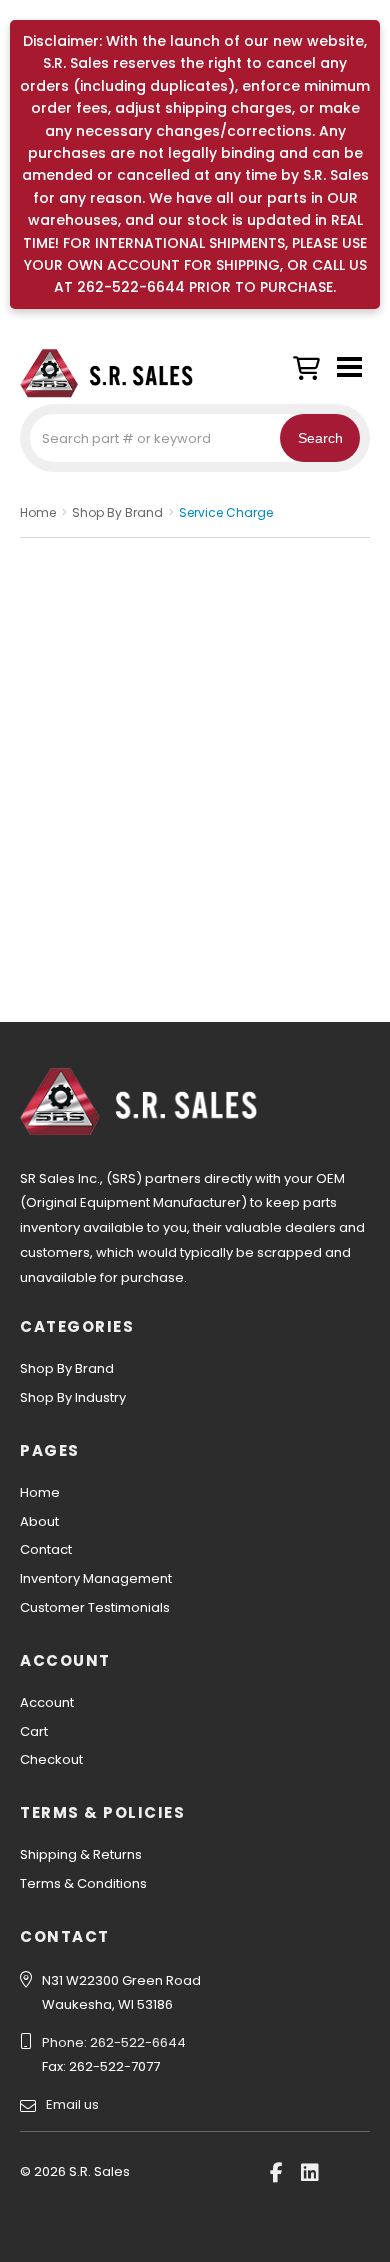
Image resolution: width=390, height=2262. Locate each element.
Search (320, 438)
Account (47, 1702)
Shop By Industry (73, 1397)
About (39, 1521)
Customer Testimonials (95, 1607)
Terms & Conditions (83, 1883)
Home (40, 1492)
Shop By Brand (67, 1368)
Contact (46, 1549)
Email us (72, 2104)
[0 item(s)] (311, 363)
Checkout (51, 1759)
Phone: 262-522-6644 (114, 2042)
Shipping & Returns (81, 1854)
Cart (34, 1731)
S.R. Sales (120, 373)
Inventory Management (96, 1578)
